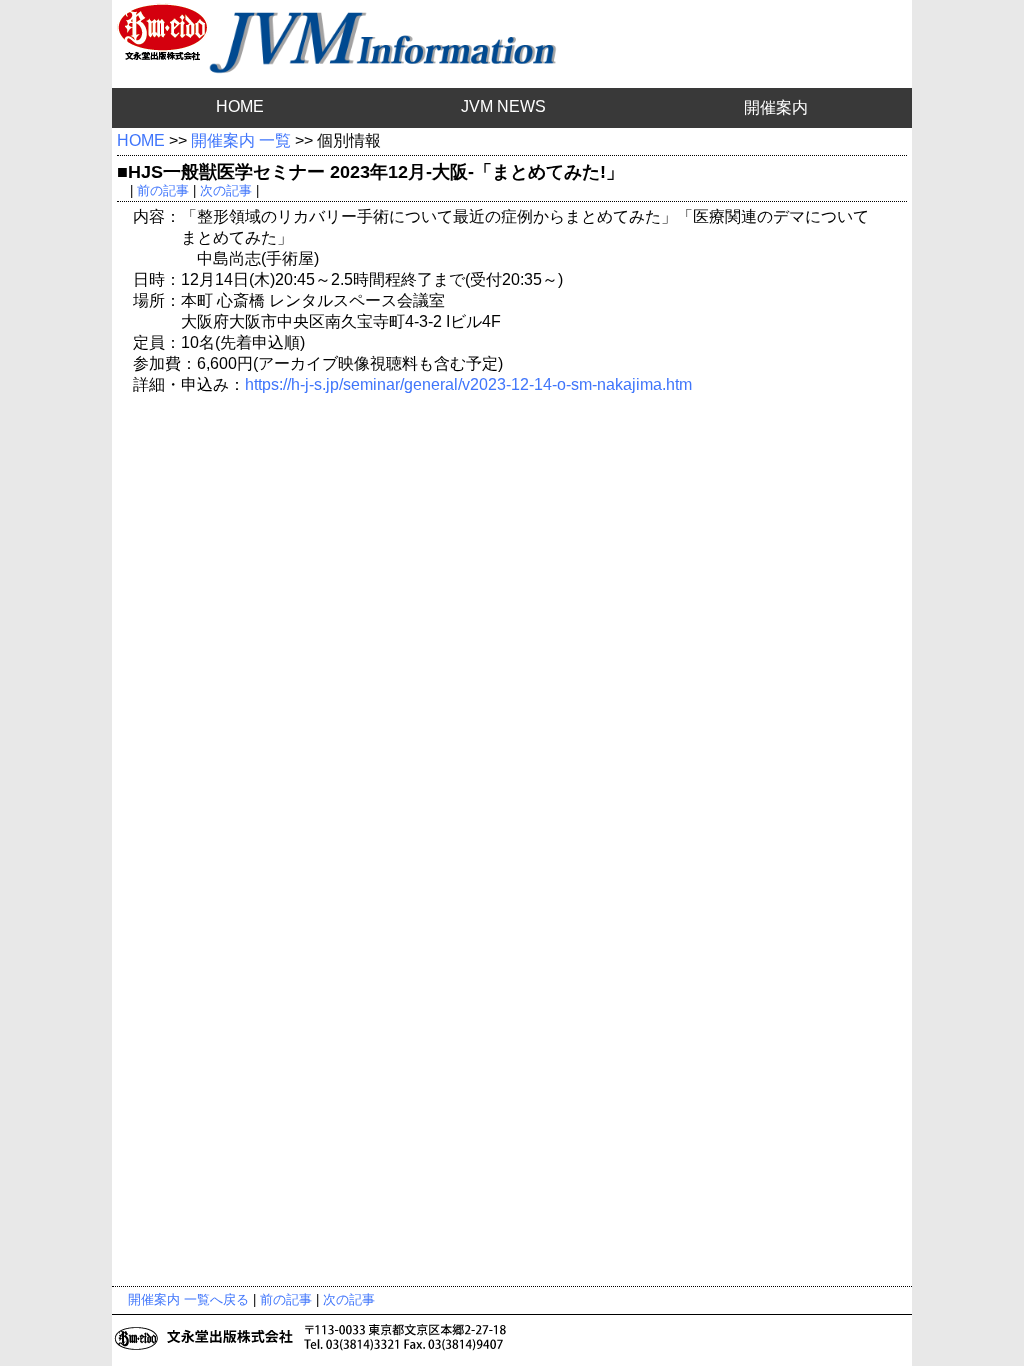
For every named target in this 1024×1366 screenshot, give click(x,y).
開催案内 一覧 (241, 140)
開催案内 (776, 107)
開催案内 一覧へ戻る (188, 1299)
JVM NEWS (503, 106)
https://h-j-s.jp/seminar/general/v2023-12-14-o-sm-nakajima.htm (468, 384)
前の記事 (163, 190)
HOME (240, 106)
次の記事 (226, 190)
